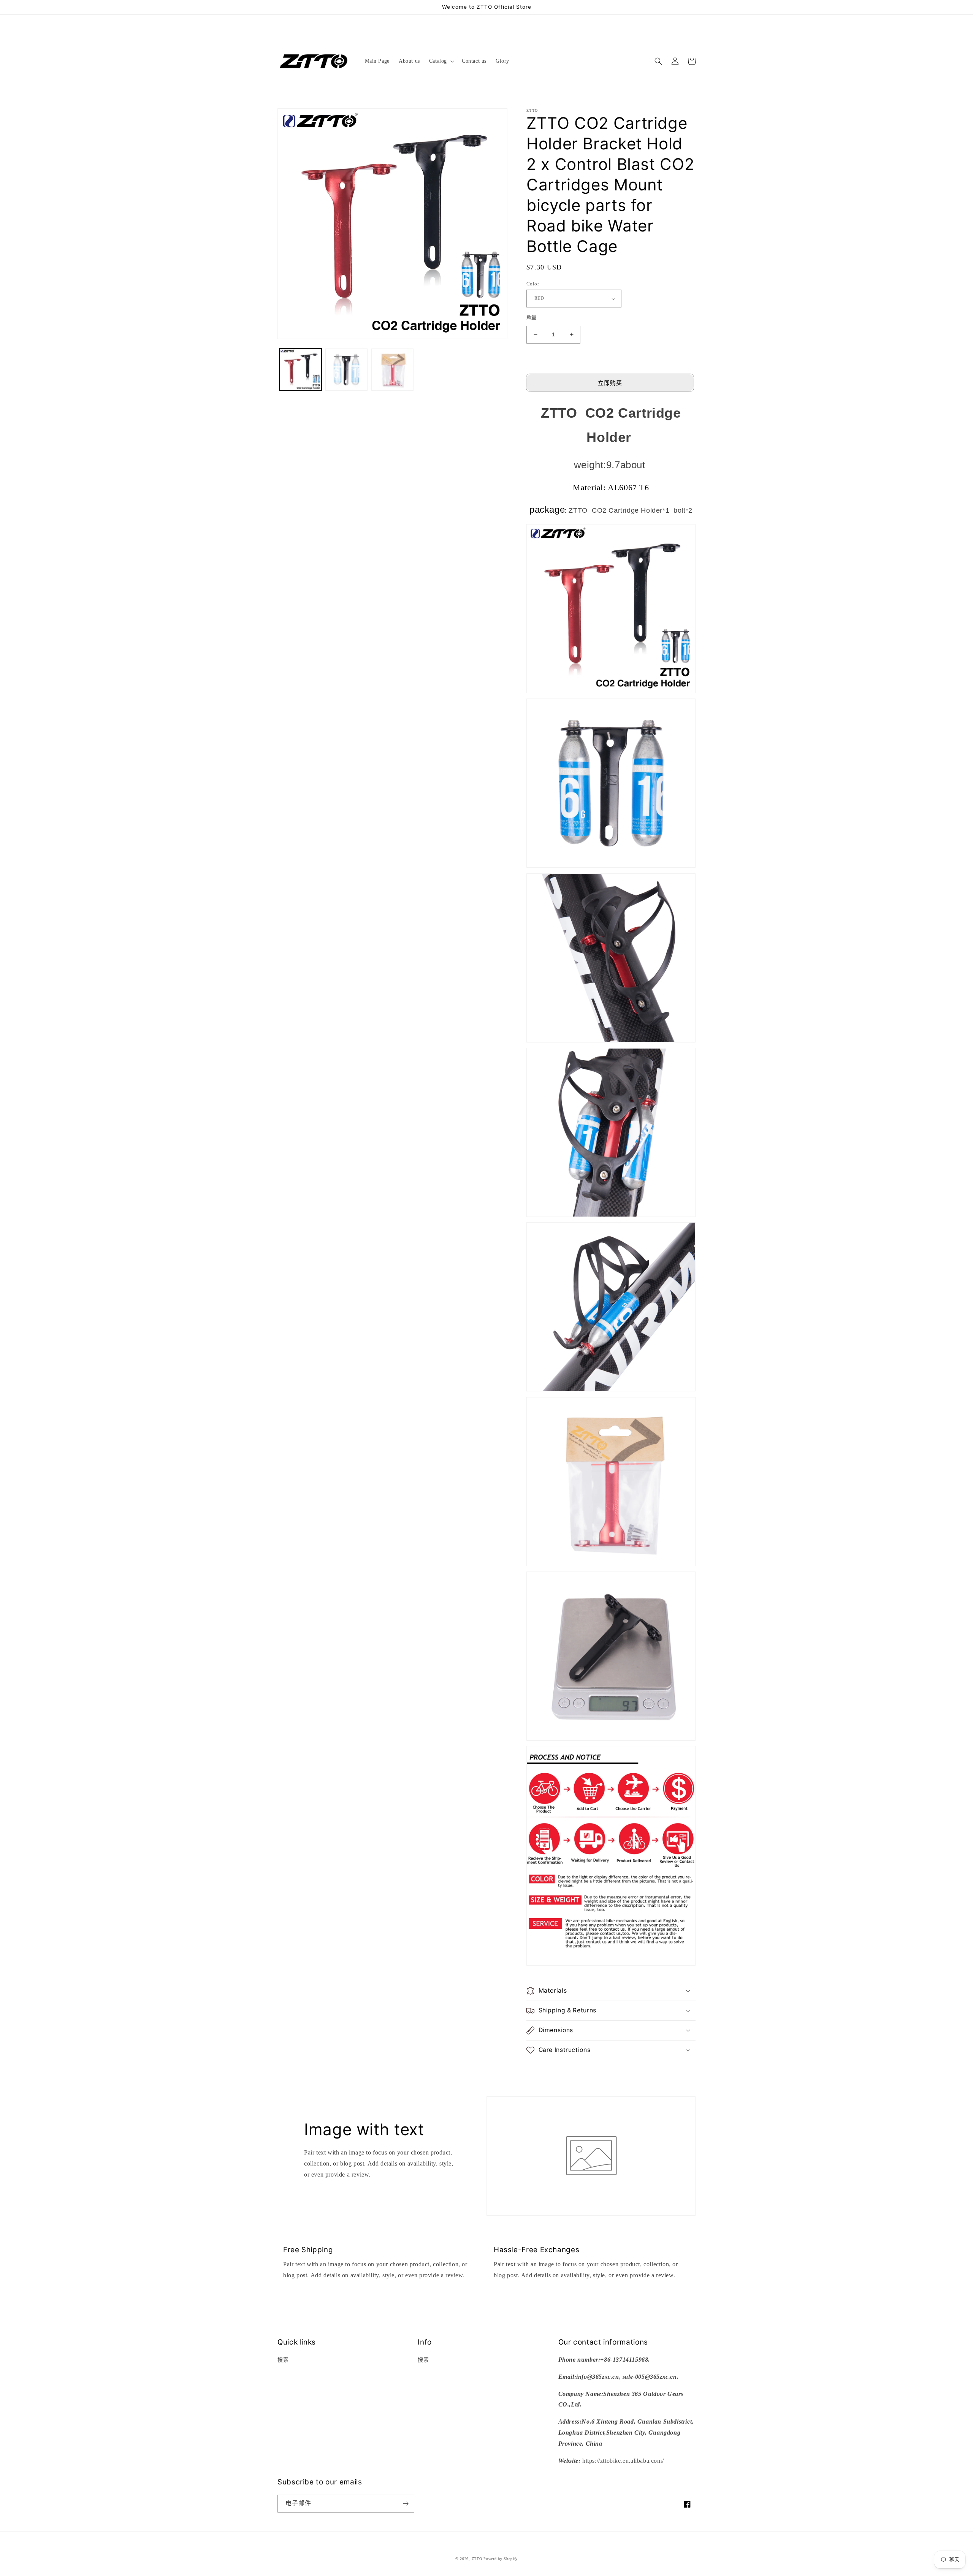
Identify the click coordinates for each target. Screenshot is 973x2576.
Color (533, 284)
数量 (532, 317)
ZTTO (477, 2559)
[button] (441, 61)
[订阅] (406, 2504)
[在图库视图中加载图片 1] (300, 370)
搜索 (283, 2360)
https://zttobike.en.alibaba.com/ (623, 2461)
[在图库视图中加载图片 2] (346, 370)
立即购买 (610, 383)
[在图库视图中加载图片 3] (392, 370)
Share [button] (542, 2071)
